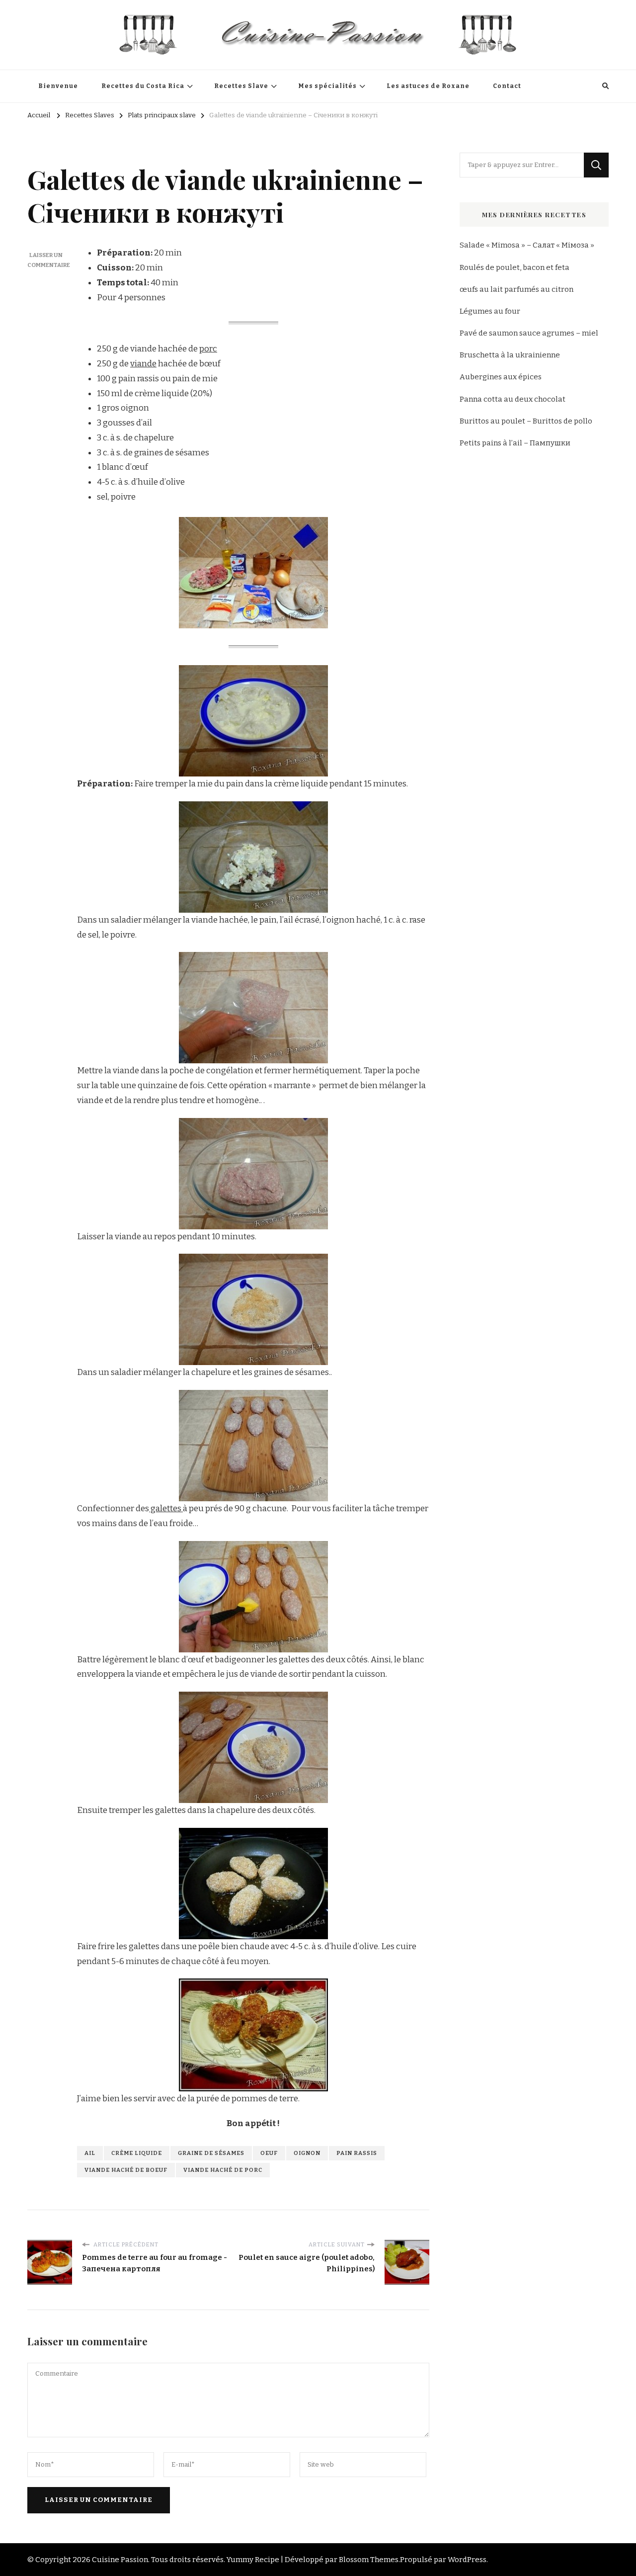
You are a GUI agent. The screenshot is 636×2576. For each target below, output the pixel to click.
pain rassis (357, 2153)
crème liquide (137, 2153)
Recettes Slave (241, 86)
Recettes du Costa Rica (143, 86)
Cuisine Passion (120, 2560)
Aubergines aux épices (501, 377)
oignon (307, 2153)
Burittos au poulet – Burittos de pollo (526, 421)
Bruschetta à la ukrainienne (510, 355)
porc (208, 349)
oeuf (269, 2153)
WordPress (467, 2560)
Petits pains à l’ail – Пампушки (515, 443)
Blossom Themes (369, 2560)
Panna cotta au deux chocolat (513, 399)
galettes (166, 1508)
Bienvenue (58, 86)
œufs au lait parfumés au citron (517, 289)
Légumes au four (490, 311)
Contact (507, 86)
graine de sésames (211, 2153)
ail (90, 2153)
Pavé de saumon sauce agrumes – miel (529, 333)
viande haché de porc (223, 2170)
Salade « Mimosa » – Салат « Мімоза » (527, 245)
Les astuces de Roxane (428, 86)
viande (143, 364)
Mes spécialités (327, 86)
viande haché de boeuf (126, 2170)
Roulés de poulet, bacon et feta (515, 267)
